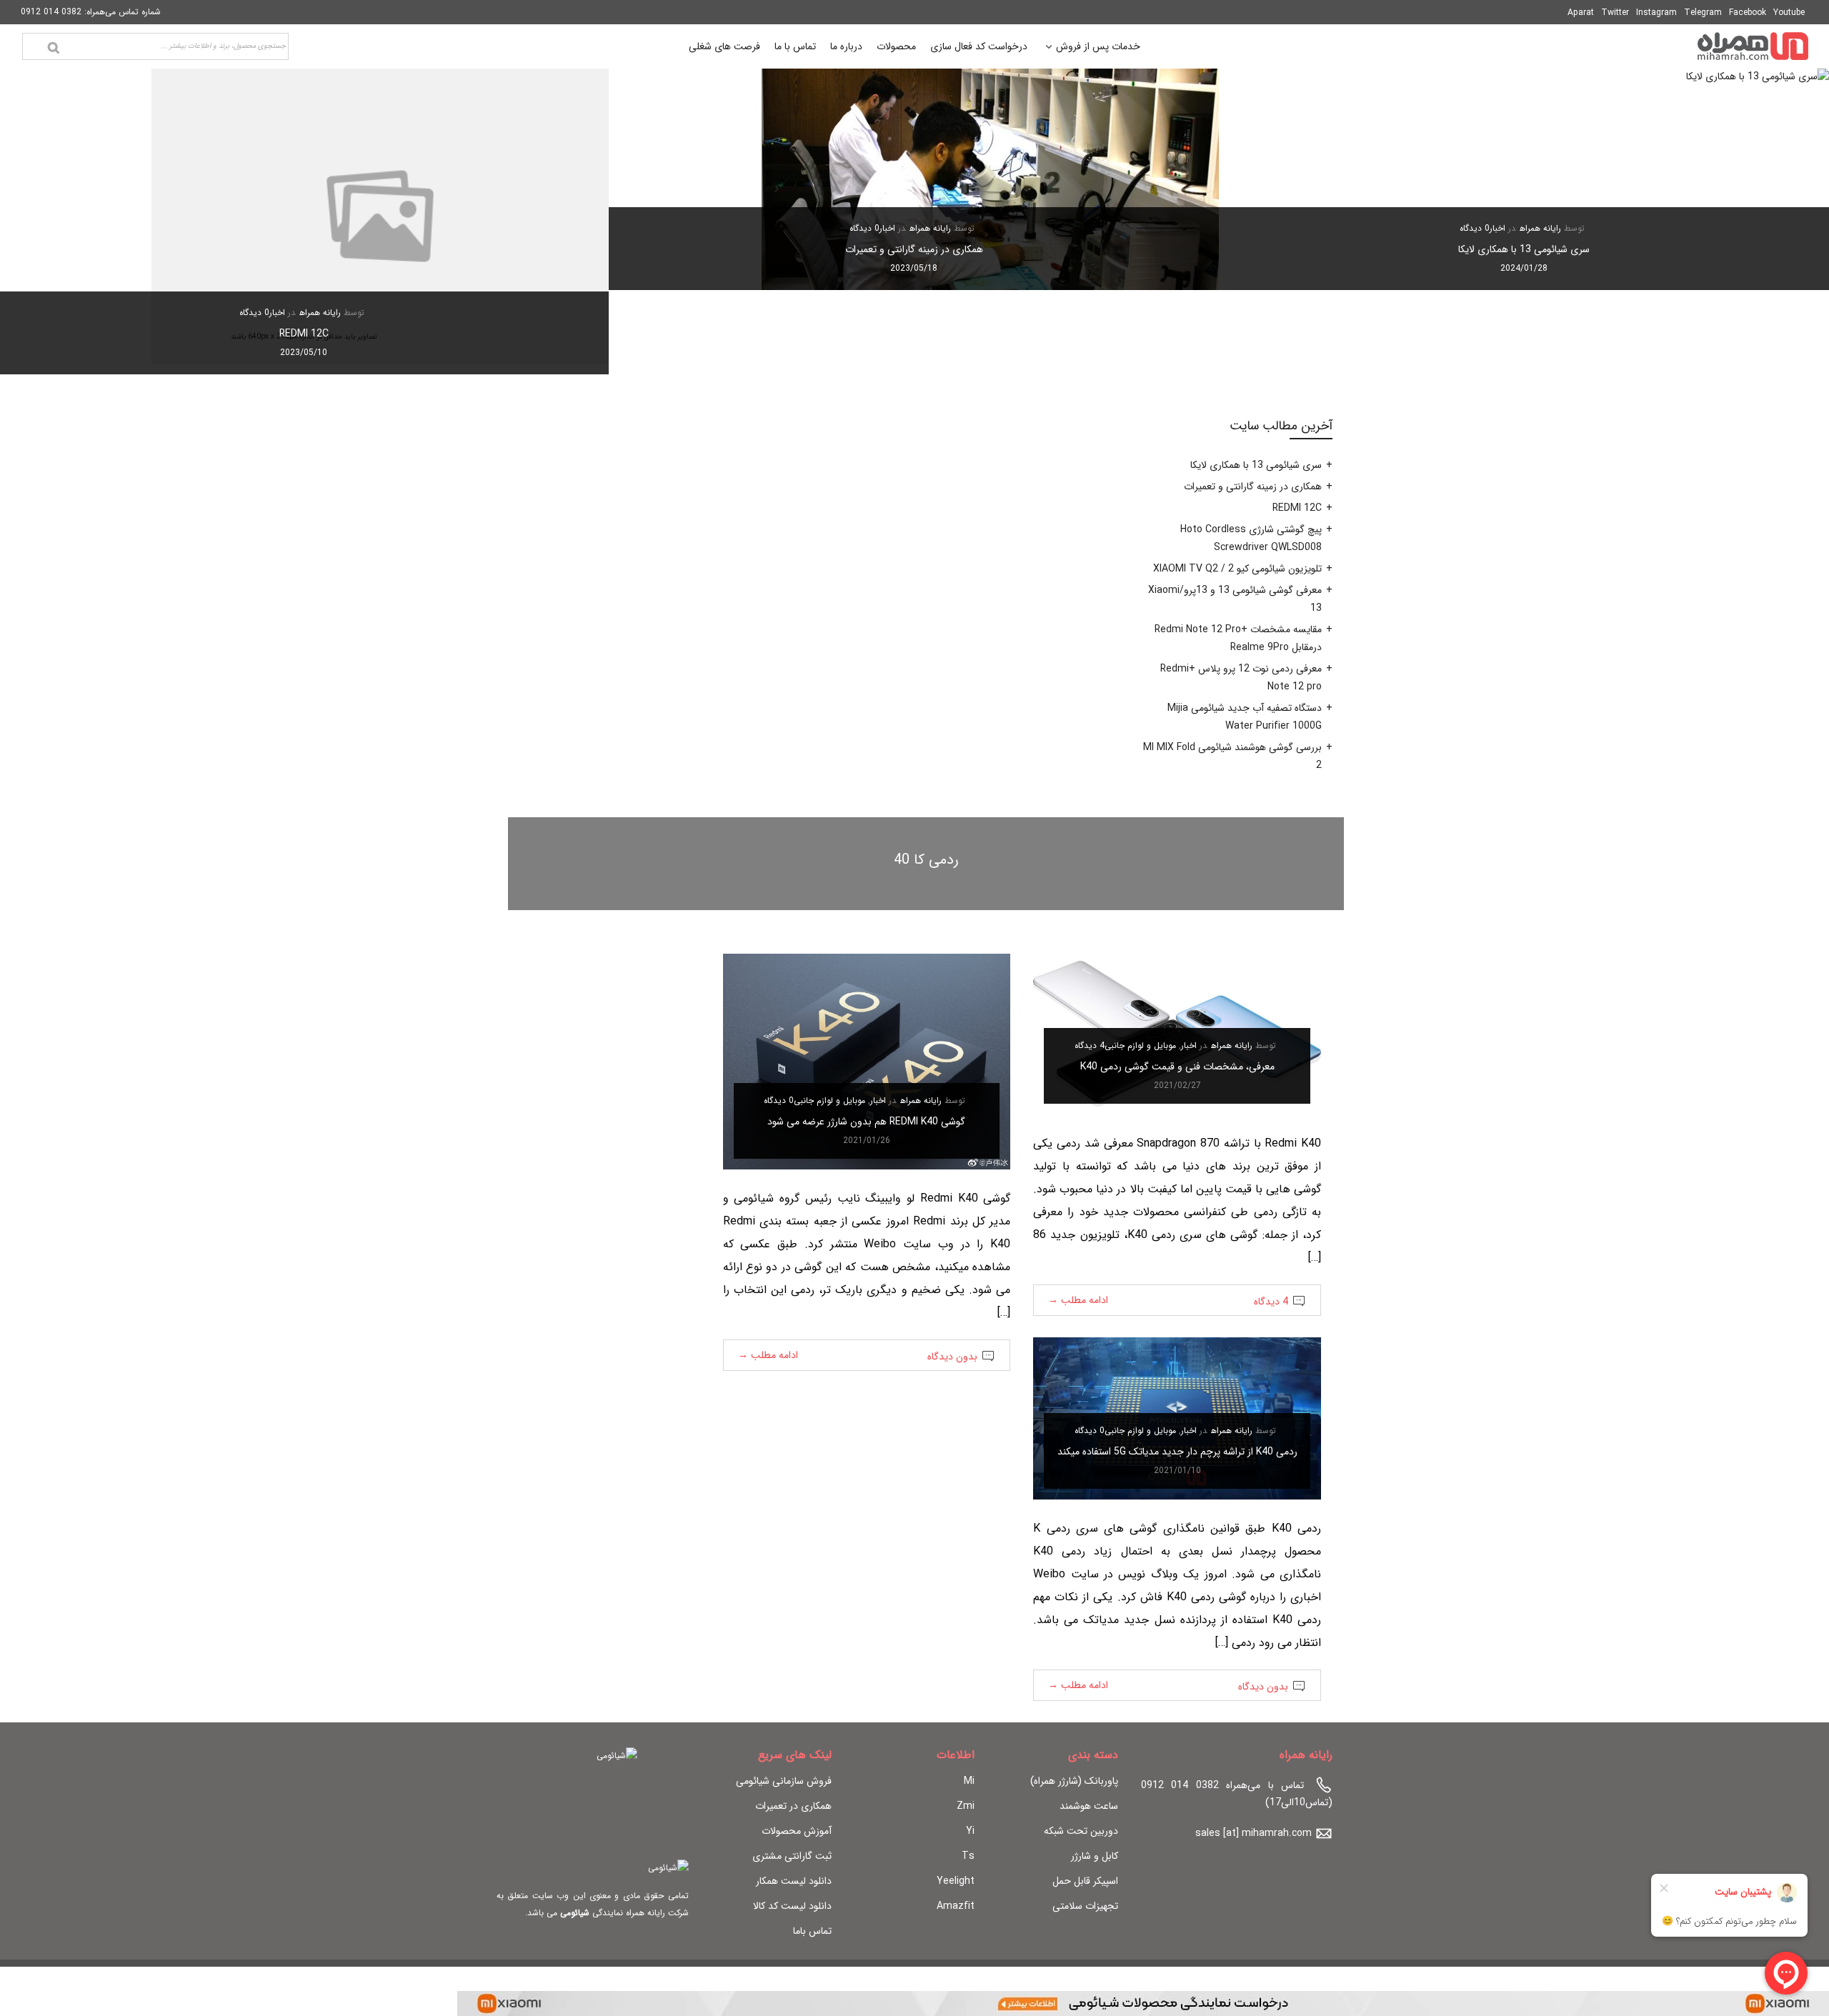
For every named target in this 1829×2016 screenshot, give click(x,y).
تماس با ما (795, 46)
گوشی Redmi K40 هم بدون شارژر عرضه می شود (866, 1122)
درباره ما (846, 46)
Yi (970, 1831)
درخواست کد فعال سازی (979, 46)
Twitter (1615, 13)
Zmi (966, 1806)
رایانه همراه (1540, 228)
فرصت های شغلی (724, 46)
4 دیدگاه (1090, 1046)
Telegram (1703, 13)
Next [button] (35, 221)
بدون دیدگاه (952, 1357)
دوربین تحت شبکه (1081, 1831)
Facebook (1748, 13)
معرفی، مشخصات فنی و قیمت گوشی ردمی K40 (1177, 1067)
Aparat (1581, 13)
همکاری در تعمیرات (793, 1806)
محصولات (896, 46)
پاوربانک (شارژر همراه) (1074, 1781)
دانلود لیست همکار (794, 1881)
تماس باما (812, 1931)
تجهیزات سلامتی (1085, 1906)
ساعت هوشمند (1089, 1806)
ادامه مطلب (1078, 1300)
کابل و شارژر (1095, 1856)
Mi (969, 1781)
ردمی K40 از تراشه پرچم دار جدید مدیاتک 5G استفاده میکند (1177, 1452)
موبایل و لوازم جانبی (1140, 1046)
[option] (1524, 179)
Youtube (1789, 13)
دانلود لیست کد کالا (792, 1906)
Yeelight (956, 1881)
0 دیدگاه (1475, 228)
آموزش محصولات (797, 1831)
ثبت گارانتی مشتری (792, 1856)
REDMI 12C (304, 334)
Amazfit (956, 1906)
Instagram (1656, 13)
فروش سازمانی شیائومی (784, 1781)
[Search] (54, 48)
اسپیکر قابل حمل (1085, 1881)
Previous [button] (1794, 221)
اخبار (1497, 228)
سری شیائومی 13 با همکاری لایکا (1524, 249)
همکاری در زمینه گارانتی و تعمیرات (914, 249)
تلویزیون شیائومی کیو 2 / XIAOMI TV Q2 (1237, 569)
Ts (968, 1856)
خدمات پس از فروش (1098, 48)
